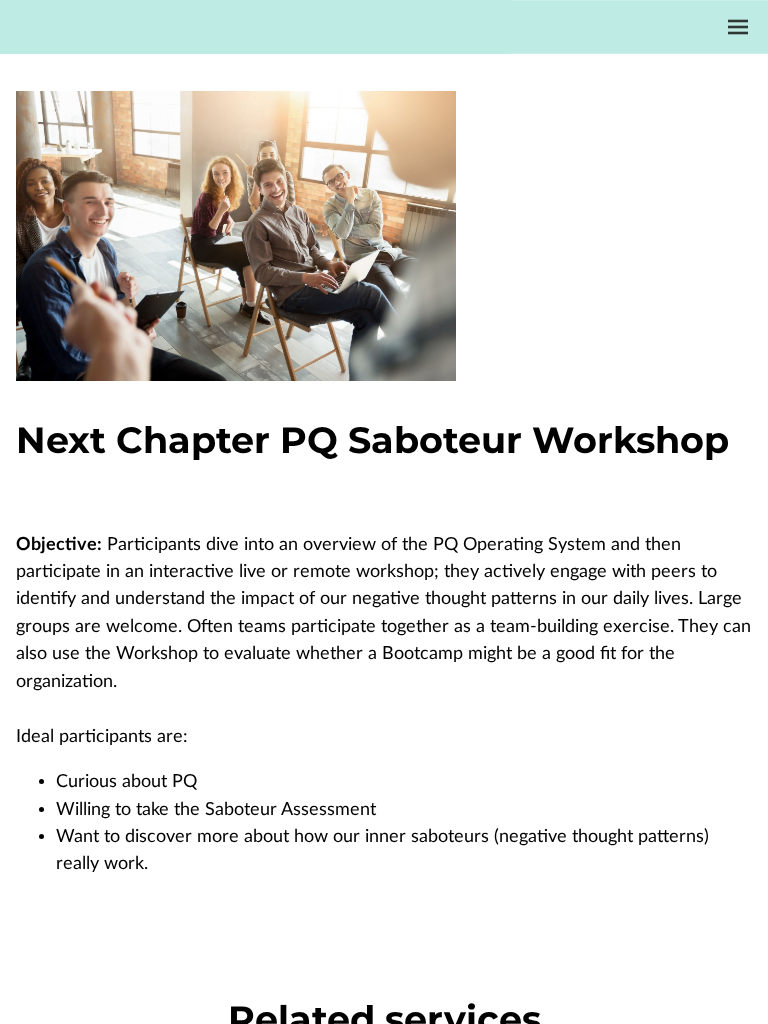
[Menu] (738, 27)
